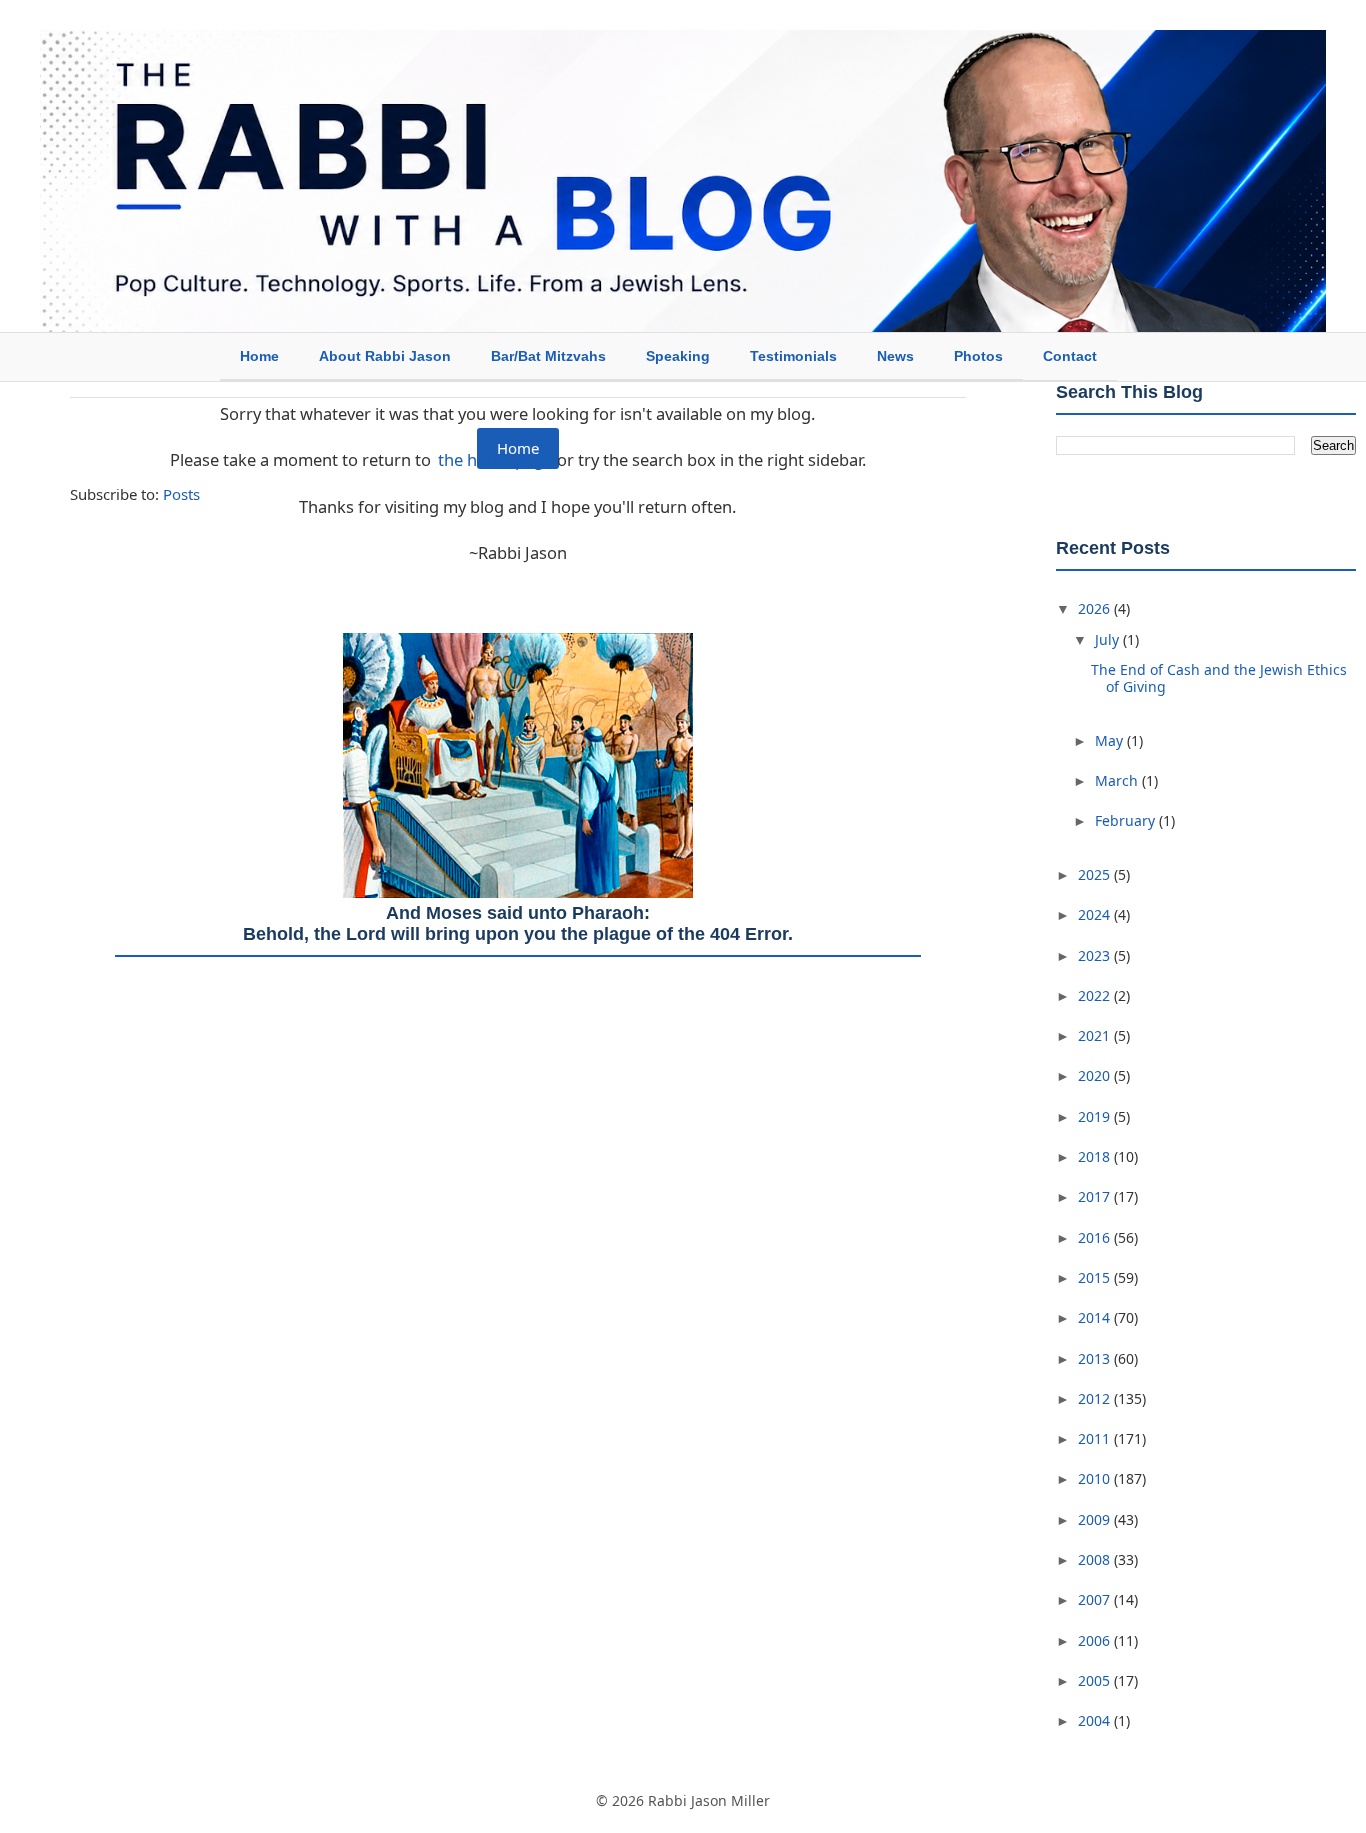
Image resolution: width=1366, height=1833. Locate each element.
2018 (1096, 1156)
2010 (1096, 1478)
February (1127, 820)
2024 (1096, 914)
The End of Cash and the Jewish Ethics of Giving (1219, 678)
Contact (1070, 356)
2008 (1096, 1559)
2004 (1096, 1720)
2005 (1096, 1680)
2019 (1096, 1116)
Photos (978, 356)
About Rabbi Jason (385, 356)
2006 (1096, 1640)
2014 (1096, 1317)
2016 (1096, 1237)
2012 (1096, 1398)
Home (259, 356)
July (1109, 639)
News (895, 356)
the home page (495, 459)
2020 (1096, 1075)
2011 (1096, 1438)
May (1111, 740)
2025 (1096, 874)
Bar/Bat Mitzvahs (548, 356)
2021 (1096, 1035)
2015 (1096, 1277)
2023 (1096, 955)
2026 (1096, 608)
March (1118, 780)
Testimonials (793, 356)
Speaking (678, 356)
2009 (1096, 1519)
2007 (1096, 1599)
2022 (1096, 995)
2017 (1096, 1196)
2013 (1096, 1358)
